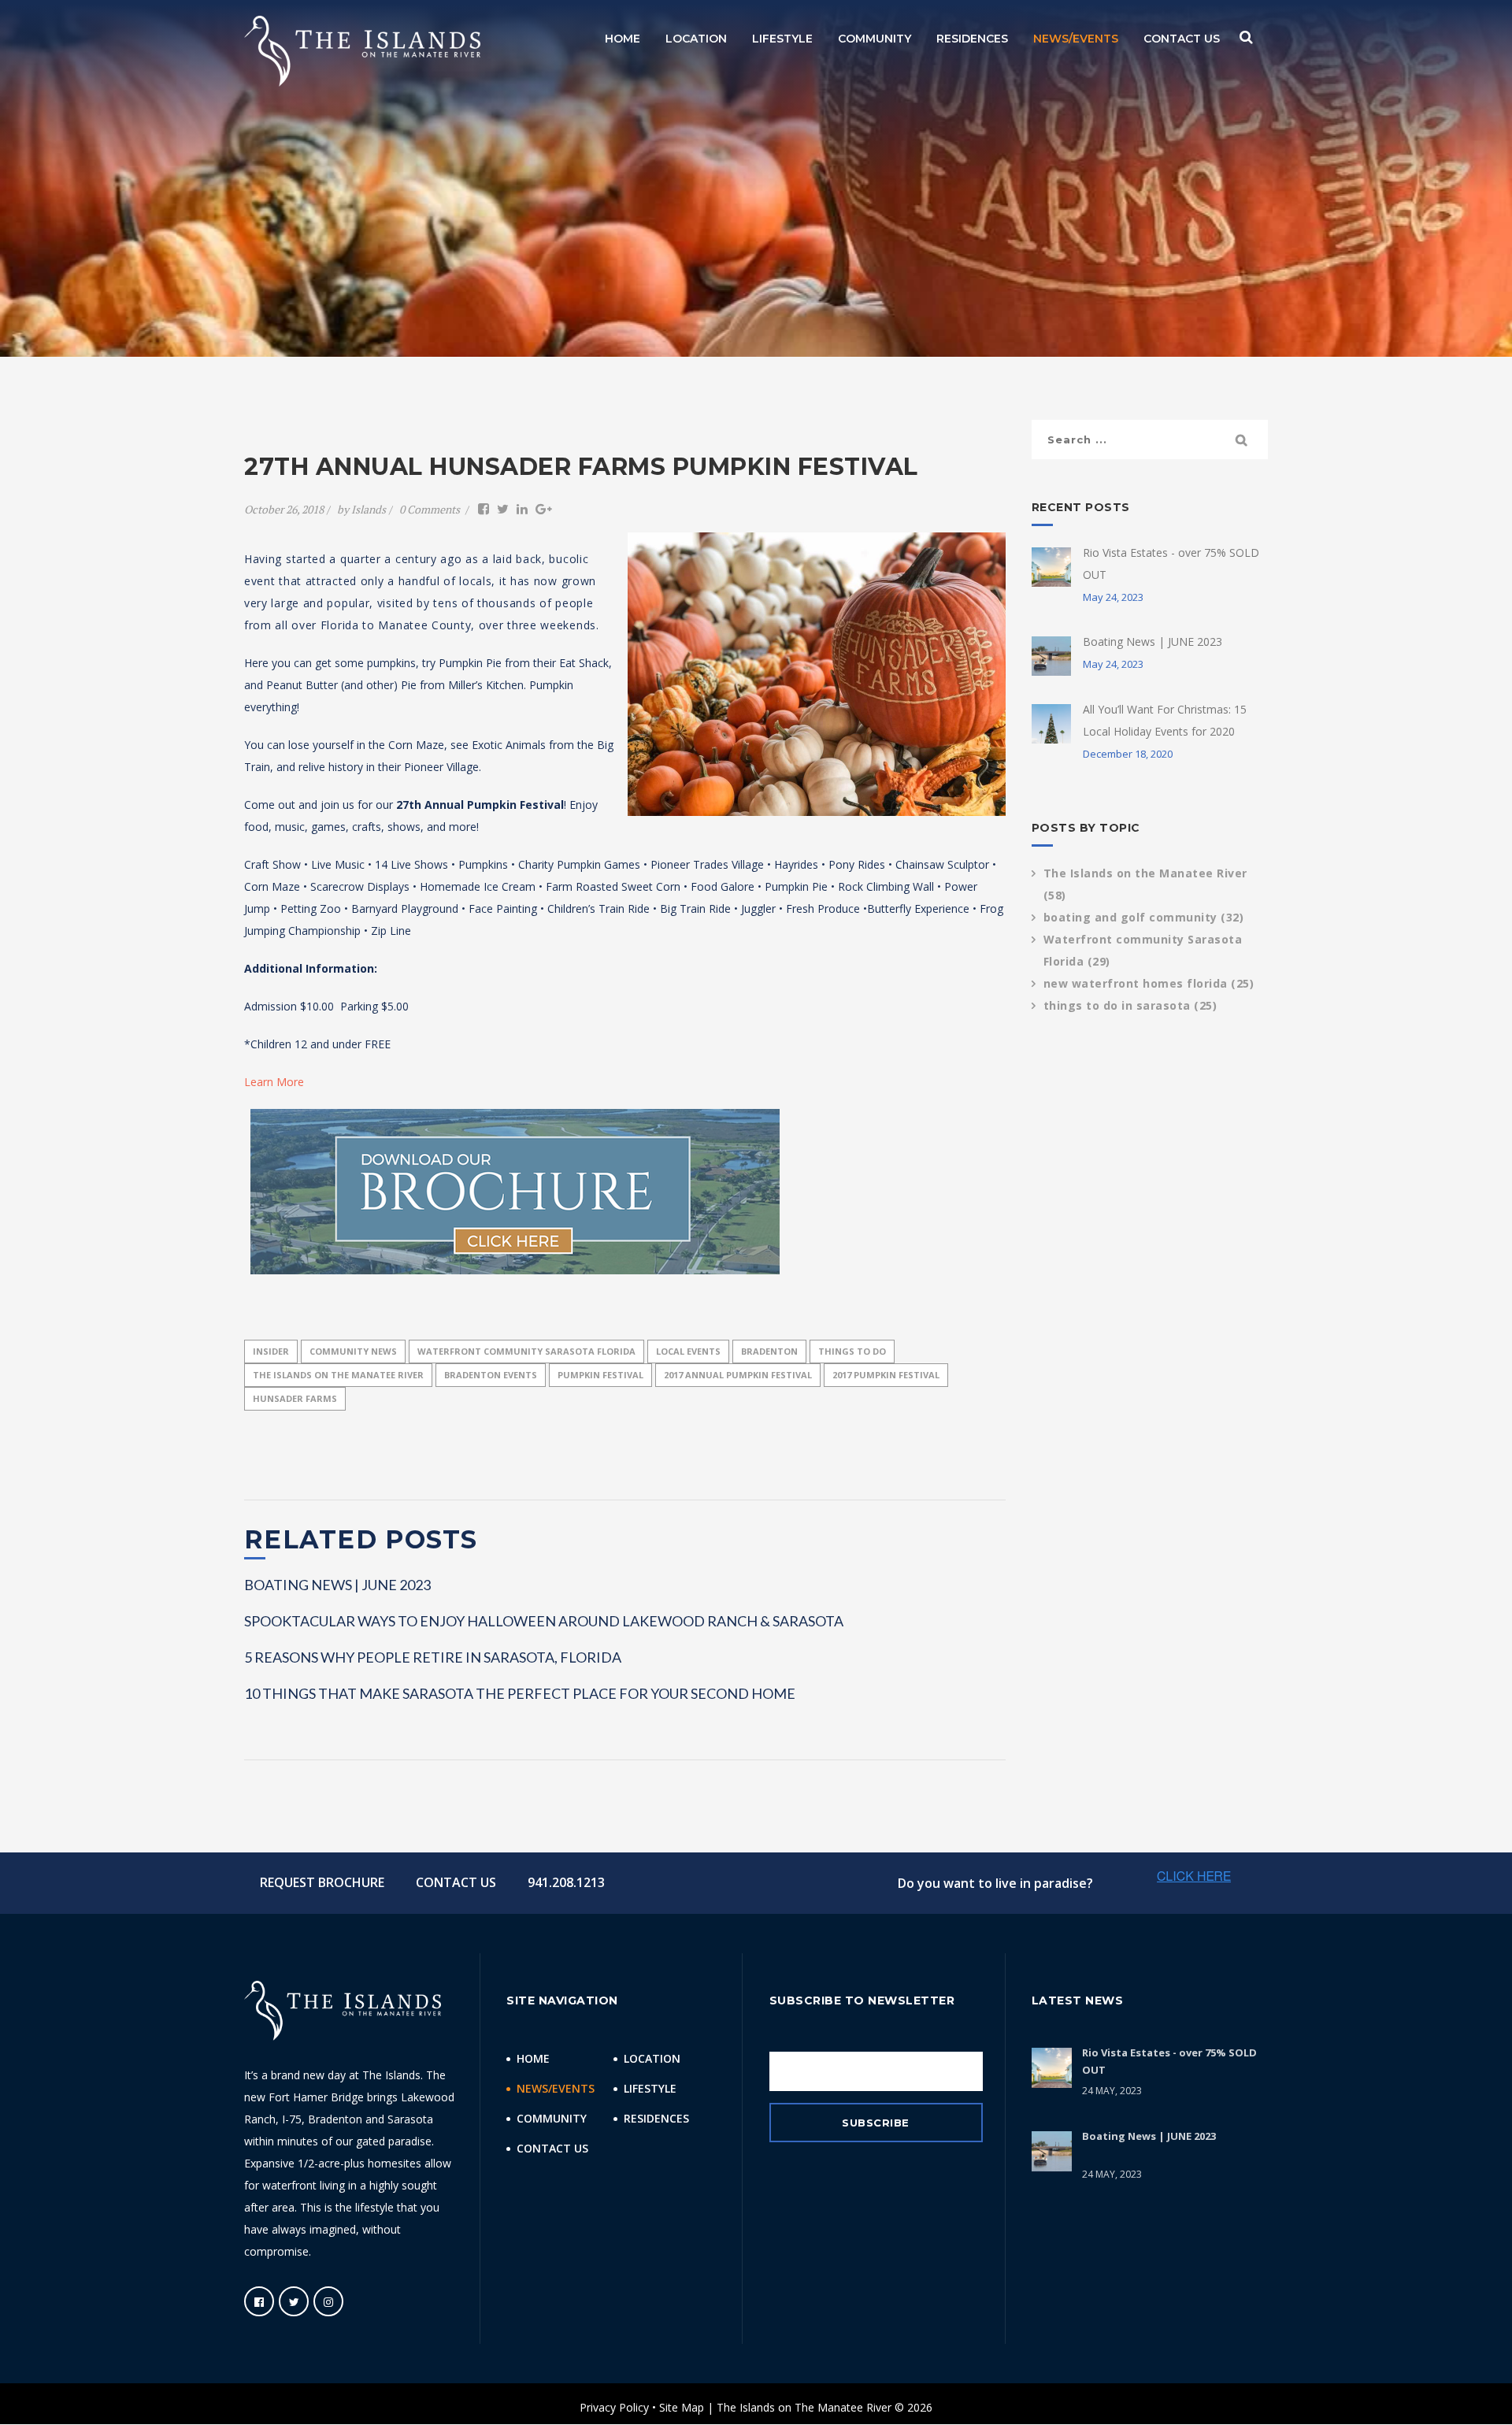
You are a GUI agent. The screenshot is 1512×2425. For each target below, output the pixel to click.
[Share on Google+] (544, 509)
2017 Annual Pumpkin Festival (738, 1375)
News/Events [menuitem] (556, 2088)
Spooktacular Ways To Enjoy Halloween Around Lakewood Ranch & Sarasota (544, 1621)
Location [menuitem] (652, 2058)
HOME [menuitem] (623, 39)
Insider (271, 1351)
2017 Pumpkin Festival (886, 1375)
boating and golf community (1144, 917)
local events (688, 1351)
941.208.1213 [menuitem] (566, 1882)
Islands (369, 509)
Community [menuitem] (552, 2118)
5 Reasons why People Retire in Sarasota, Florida (433, 1657)
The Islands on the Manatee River (338, 1375)
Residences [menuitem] (656, 2118)
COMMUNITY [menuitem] (875, 39)
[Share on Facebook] (484, 509)
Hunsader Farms (295, 1398)
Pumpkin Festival (600, 1375)
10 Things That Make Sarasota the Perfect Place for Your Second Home (520, 1693)
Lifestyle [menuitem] (650, 2088)
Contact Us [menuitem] (552, 2148)
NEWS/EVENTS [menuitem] (1076, 39)
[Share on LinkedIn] (522, 509)
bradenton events (491, 1375)
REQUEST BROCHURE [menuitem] (322, 1882)
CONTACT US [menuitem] (1182, 39)
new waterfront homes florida (1149, 983)
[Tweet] (503, 509)
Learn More (274, 1082)
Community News (353, 1351)
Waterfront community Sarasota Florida (526, 1351)
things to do (852, 1351)
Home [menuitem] (533, 2058)
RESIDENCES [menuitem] (972, 39)
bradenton (769, 1351)
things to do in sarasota (1130, 1005)
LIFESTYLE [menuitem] (782, 39)
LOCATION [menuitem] (696, 39)
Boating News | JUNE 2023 (337, 1585)
